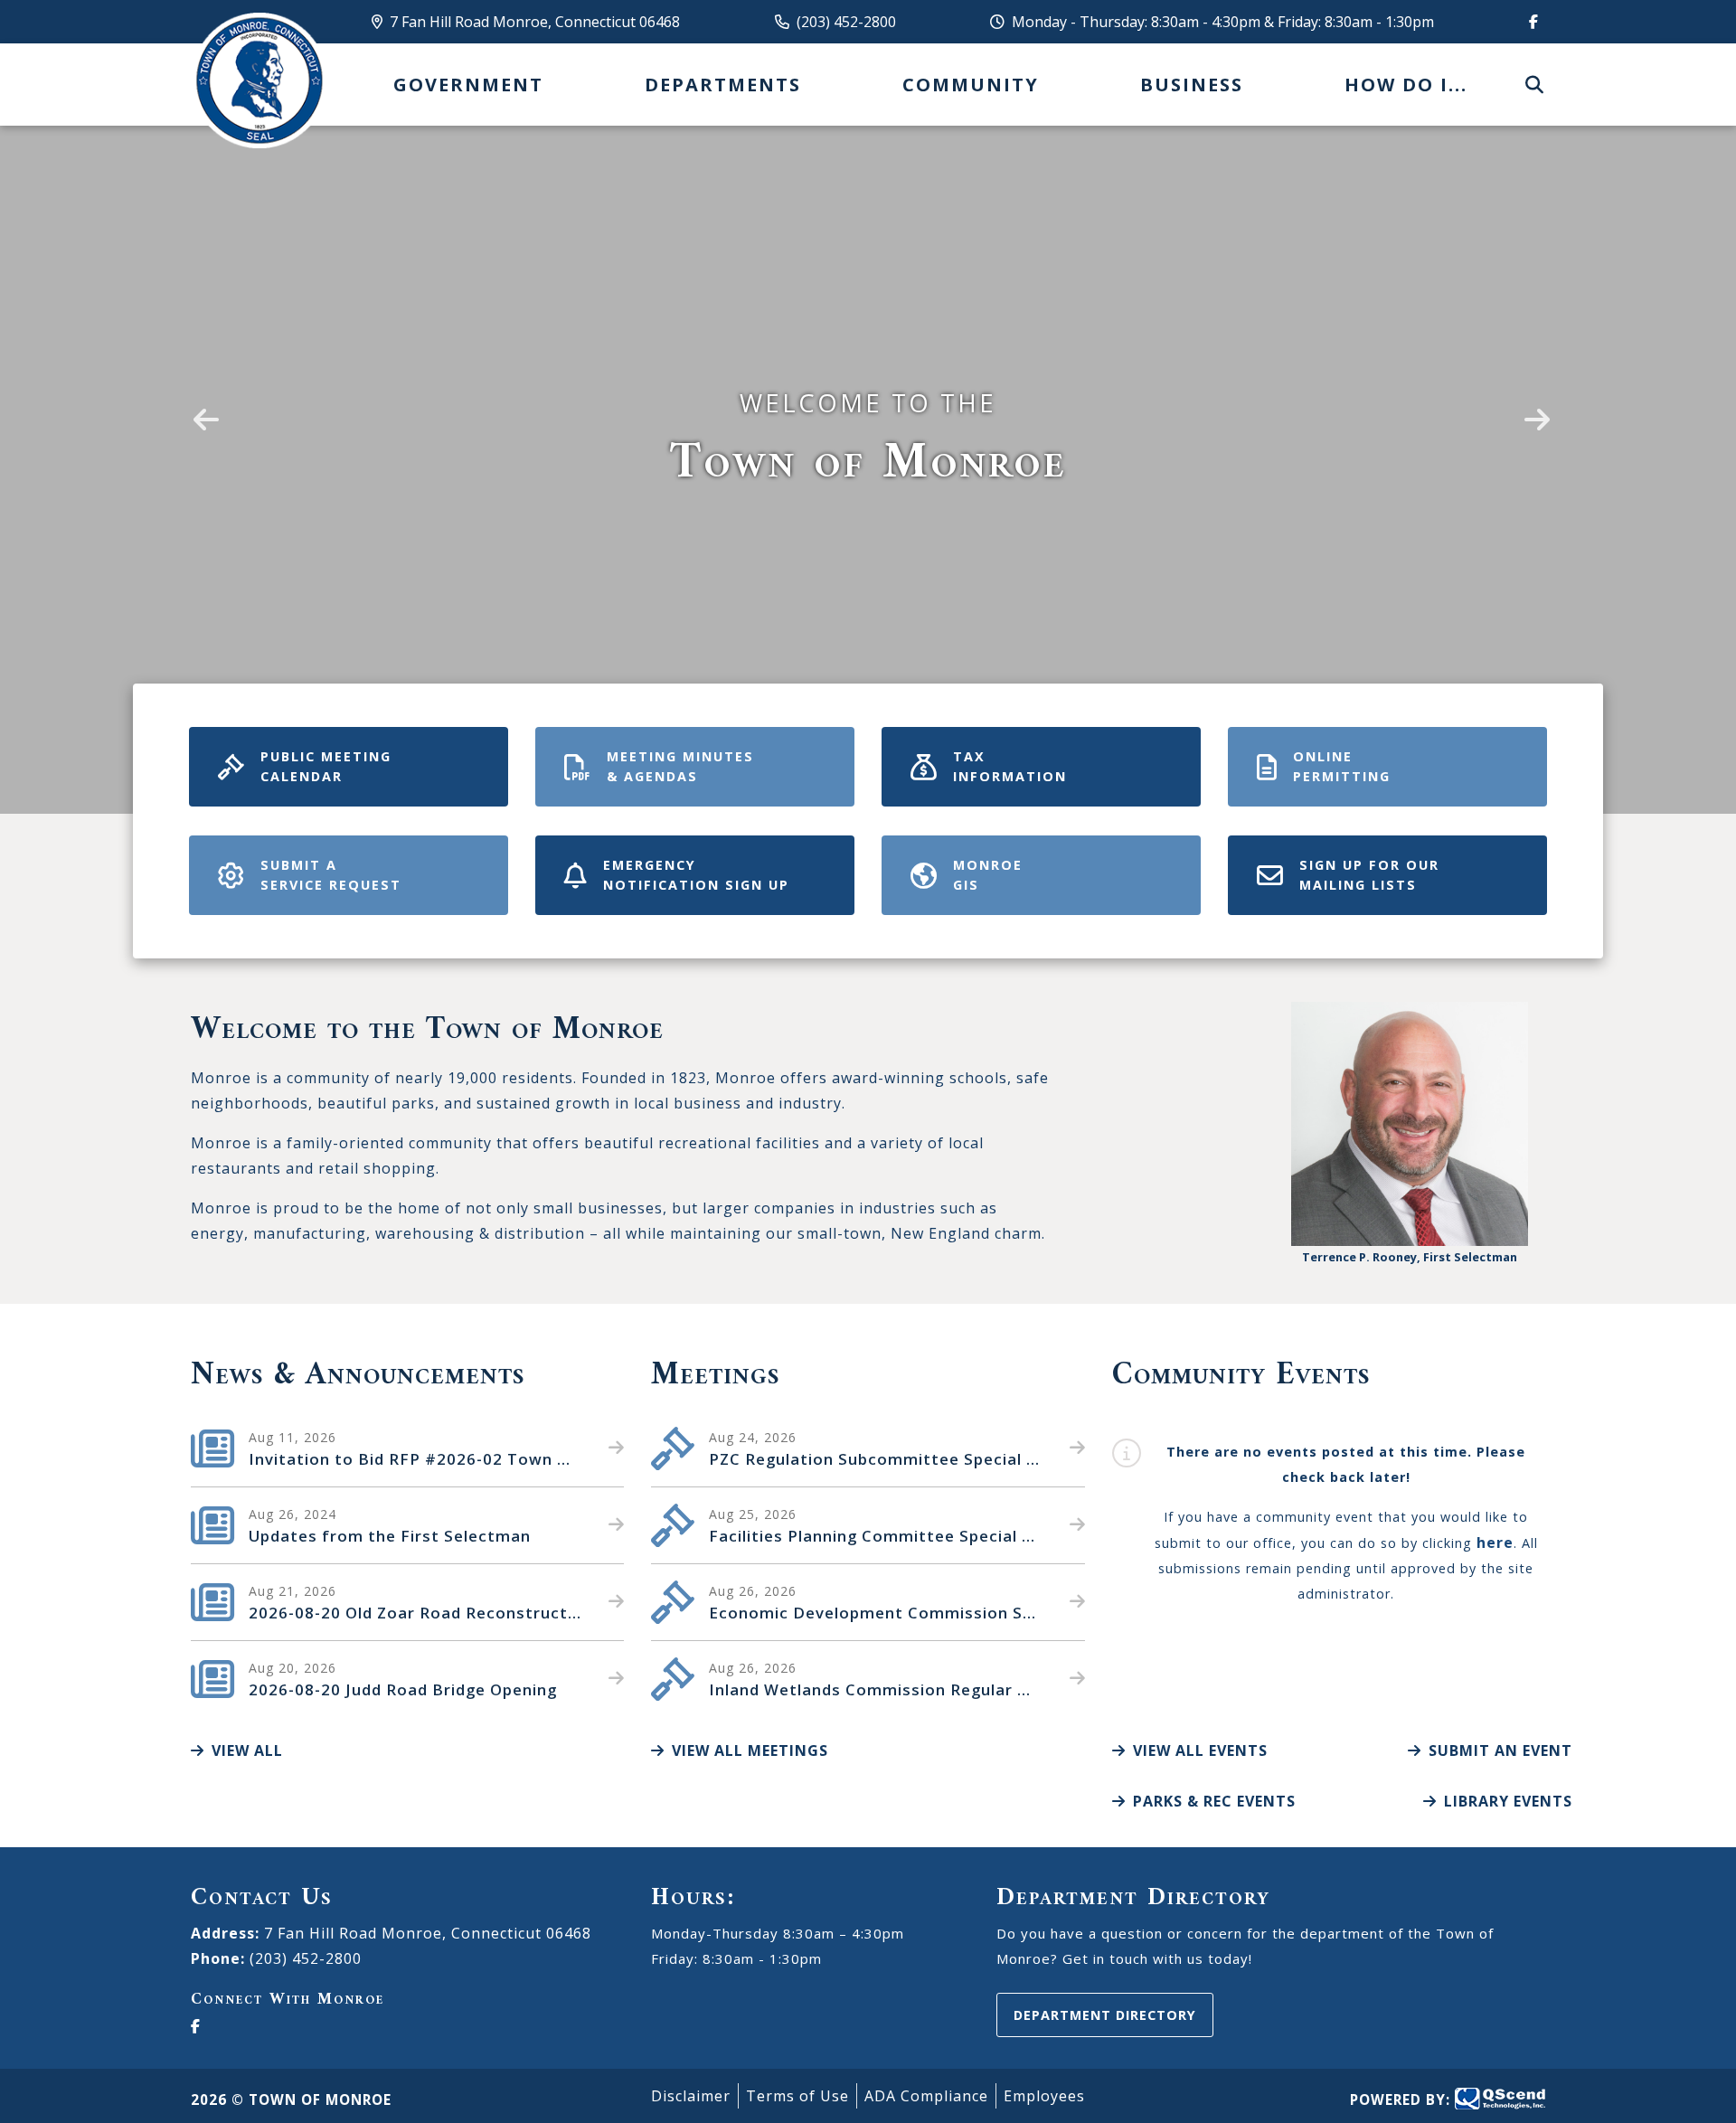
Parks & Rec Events (1214, 1801)
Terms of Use (797, 2096)
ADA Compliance (926, 2096)
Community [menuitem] (971, 85)
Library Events (1508, 1801)
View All (247, 1750)
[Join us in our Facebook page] (1530, 22)
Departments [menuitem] (723, 85)
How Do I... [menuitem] (1406, 85)
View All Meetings (750, 1750)
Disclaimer (691, 2096)
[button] (203, 407)
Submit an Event (1500, 1750)
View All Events (1200, 1750)
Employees (1044, 2096)
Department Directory (1105, 2015)
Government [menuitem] (468, 85)
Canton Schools (259, 80)
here (1495, 1543)
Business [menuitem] (1192, 85)
